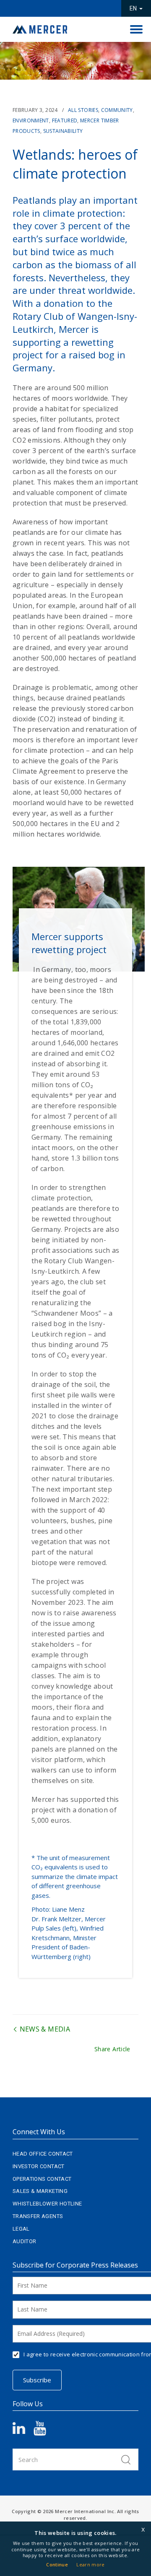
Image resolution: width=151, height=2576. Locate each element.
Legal (21, 2229)
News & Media (44, 2029)
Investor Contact (39, 2166)
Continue (57, 2564)
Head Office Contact (43, 2154)
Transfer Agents (38, 2216)
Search (126, 2459)
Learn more (91, 2564)
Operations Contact (42, 2179)
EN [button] (134, 8)
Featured (65, 121)
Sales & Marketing (40, 2191)
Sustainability (63, 131)
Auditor (24, 2241)
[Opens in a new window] (23, 2431)
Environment (31, 121)
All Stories (83, 110)
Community (117, 110)
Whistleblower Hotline (47, 2204)
